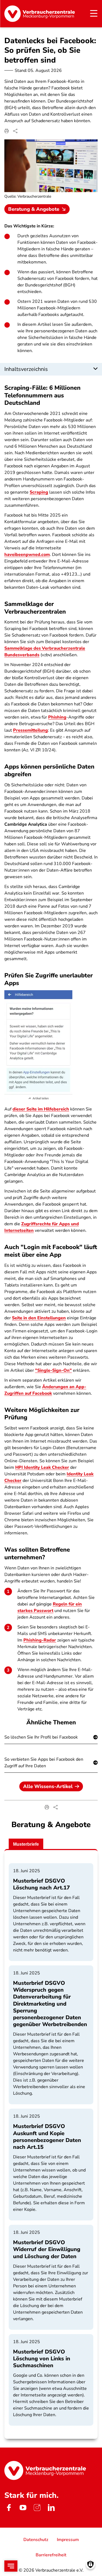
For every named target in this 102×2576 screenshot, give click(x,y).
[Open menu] (11, 2566)
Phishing (57, 717)
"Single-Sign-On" (53, 1370)
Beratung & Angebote (34, 209)
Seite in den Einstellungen (39, 1318)
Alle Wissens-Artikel (48, 1786)
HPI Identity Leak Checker (42, 1467)
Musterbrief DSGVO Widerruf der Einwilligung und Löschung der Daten (47, 2249)
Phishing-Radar (40, 1640)
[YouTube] (23, 2507)
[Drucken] (7, 131)
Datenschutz (36, 2540)
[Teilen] (15, 131)
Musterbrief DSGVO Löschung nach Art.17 (41, 1884)
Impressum (68, 2540)
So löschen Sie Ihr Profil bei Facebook (41, 1737)
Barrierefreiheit (51, 2555)
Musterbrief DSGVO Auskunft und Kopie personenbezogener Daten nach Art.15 (47, 2137)
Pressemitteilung (30, 730)
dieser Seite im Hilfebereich (41, 1109)
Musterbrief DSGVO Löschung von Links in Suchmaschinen (42, 2359)
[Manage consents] (90, 2564)
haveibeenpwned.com (27, 555)
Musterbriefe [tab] (26, 1844)
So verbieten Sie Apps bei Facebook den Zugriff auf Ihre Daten (44, 1763)
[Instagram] (37, 2507)
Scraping (39, 492)
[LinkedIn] (51, 2507)
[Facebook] (9, 2507)
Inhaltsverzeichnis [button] (26, 369)
